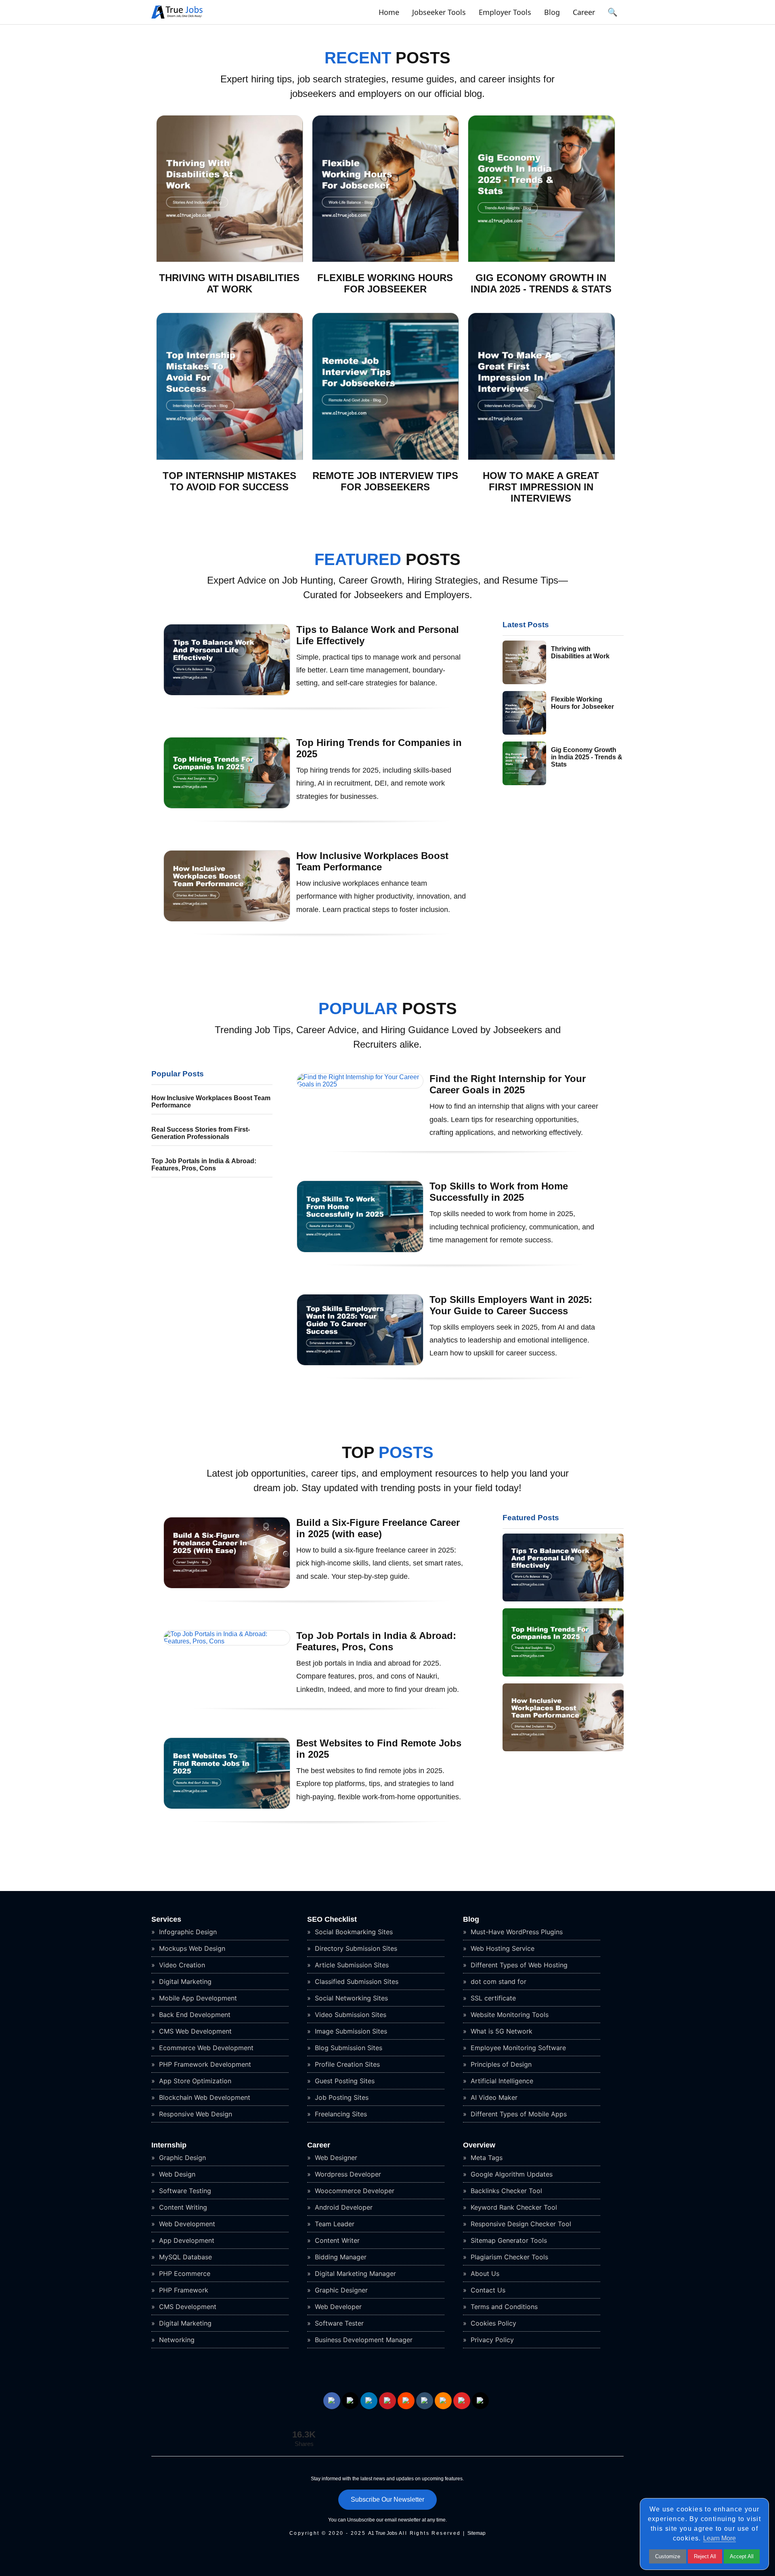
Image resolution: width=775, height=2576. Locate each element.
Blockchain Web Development (204, 2097)
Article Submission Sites (351, 1965)
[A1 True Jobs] (177, 19)
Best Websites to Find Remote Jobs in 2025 (379, 1749)
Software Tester (338, 2323)
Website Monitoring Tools (509, 2015)
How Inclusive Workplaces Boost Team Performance (372, 861)
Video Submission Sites (350, 2015)
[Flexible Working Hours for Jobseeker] (386, 260)
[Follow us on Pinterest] (387, 2401)
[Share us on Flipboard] (462, 2401)
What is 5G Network (501, 2031)
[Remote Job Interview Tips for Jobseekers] (386, 458)
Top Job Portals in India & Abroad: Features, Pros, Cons (204, 1165)
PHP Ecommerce (184, 2273)
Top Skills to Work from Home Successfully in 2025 (499, 1192)
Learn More (719, 2538)
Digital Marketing (184, 1981)
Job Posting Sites (341, 2097)
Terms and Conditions (503, 2307)
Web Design (176, 2174)
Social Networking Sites (350, 1998)
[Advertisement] (563, 851)
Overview (479, 2145)
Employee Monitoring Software (517, 2048)
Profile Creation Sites (346, 2064)
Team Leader (334, 2224)
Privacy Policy (491, 2340)
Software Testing (184, 2191)
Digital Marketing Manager (354, 2273)
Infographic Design (187, 1932)
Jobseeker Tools (439, 12)
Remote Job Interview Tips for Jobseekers (385, 481)
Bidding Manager (340, 2257)
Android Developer (343, 2207)
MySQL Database (184, 2257)
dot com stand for (497, 1981)
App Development (186, 2240)
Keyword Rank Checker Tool (513, 2207)
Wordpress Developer (347, 2174)
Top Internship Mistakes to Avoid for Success (229, 481)
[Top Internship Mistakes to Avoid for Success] (230, 458)
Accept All (742, 2556)
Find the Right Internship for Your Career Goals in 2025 (508, 1084)
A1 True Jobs (383, 2533)
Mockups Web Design (191, 1948)
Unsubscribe (361, 2520)
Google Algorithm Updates (511, 2174)
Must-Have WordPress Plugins (516, 1932)
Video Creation (181, 1965)
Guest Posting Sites (344, 2081)
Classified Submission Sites (356, 1981)
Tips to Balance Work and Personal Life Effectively (378, 635)
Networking (176, 2340)
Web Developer (337, 2307)
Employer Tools (505, 12)
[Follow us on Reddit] (406, 2401)
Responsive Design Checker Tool (520, 2224)
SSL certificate (492, 1998)
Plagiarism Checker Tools (508, 2257)
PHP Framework (183, 2290)
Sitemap (477, 2533)
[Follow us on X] (350, 2401)
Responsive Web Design (195, 2114)
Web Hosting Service (502, 1948)
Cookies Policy (492, 2323)
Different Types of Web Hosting (518, 1965)
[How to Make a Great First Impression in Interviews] (541, 458)
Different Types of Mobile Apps (518, 2114)
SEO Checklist (332, 1919)
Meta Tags (486, 2158)
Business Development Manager (363, 2340)
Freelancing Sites (340, 2114)
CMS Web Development (194, 2031)
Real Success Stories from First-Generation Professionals (201, 1133)
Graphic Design (181, 2158)
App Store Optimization (194, 2081)
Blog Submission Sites (348, 2048)
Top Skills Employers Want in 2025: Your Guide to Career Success (511, 1305)
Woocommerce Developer (354, 2191)
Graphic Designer (340, 2290)
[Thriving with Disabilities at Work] (230, 260)
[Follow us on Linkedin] (369, 2401)
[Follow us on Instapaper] (480, 2401)
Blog (552, 12)
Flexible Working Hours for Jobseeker (385, 283)
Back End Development (194, 2015)
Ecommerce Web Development (205, 2048)
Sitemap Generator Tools (508, 2240)
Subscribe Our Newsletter (387, 2499)
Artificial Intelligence (501, 2081)
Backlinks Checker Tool (505, 2191)
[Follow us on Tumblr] (425, 2401)
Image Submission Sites (350, 2031)
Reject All (705, 2556)
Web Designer (335, 2158)
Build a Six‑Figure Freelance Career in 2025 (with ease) (378, 1528)
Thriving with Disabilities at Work (229, 283)
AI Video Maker (493, 2097)
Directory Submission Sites (355, 1948)
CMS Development (187, 2307)
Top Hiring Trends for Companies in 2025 (379, 748)
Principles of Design (500, 2064)
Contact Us (487, 2290)
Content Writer (336, 2240)
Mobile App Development (197, 1998)
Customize (668, 2556)
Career (584, 12)
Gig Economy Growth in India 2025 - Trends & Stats (541, 283)
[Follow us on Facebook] (332, 2401)
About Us (484, 2273)
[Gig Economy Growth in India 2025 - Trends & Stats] (541, 260)
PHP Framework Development (204, 2064)
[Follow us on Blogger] (443, 2401)
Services (166, 1919)
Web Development (186, 2224)
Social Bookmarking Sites (353, 1932)
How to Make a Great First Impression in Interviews (541, 487)
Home (389, 12)
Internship (169, 2145)
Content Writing (182, 2207)
